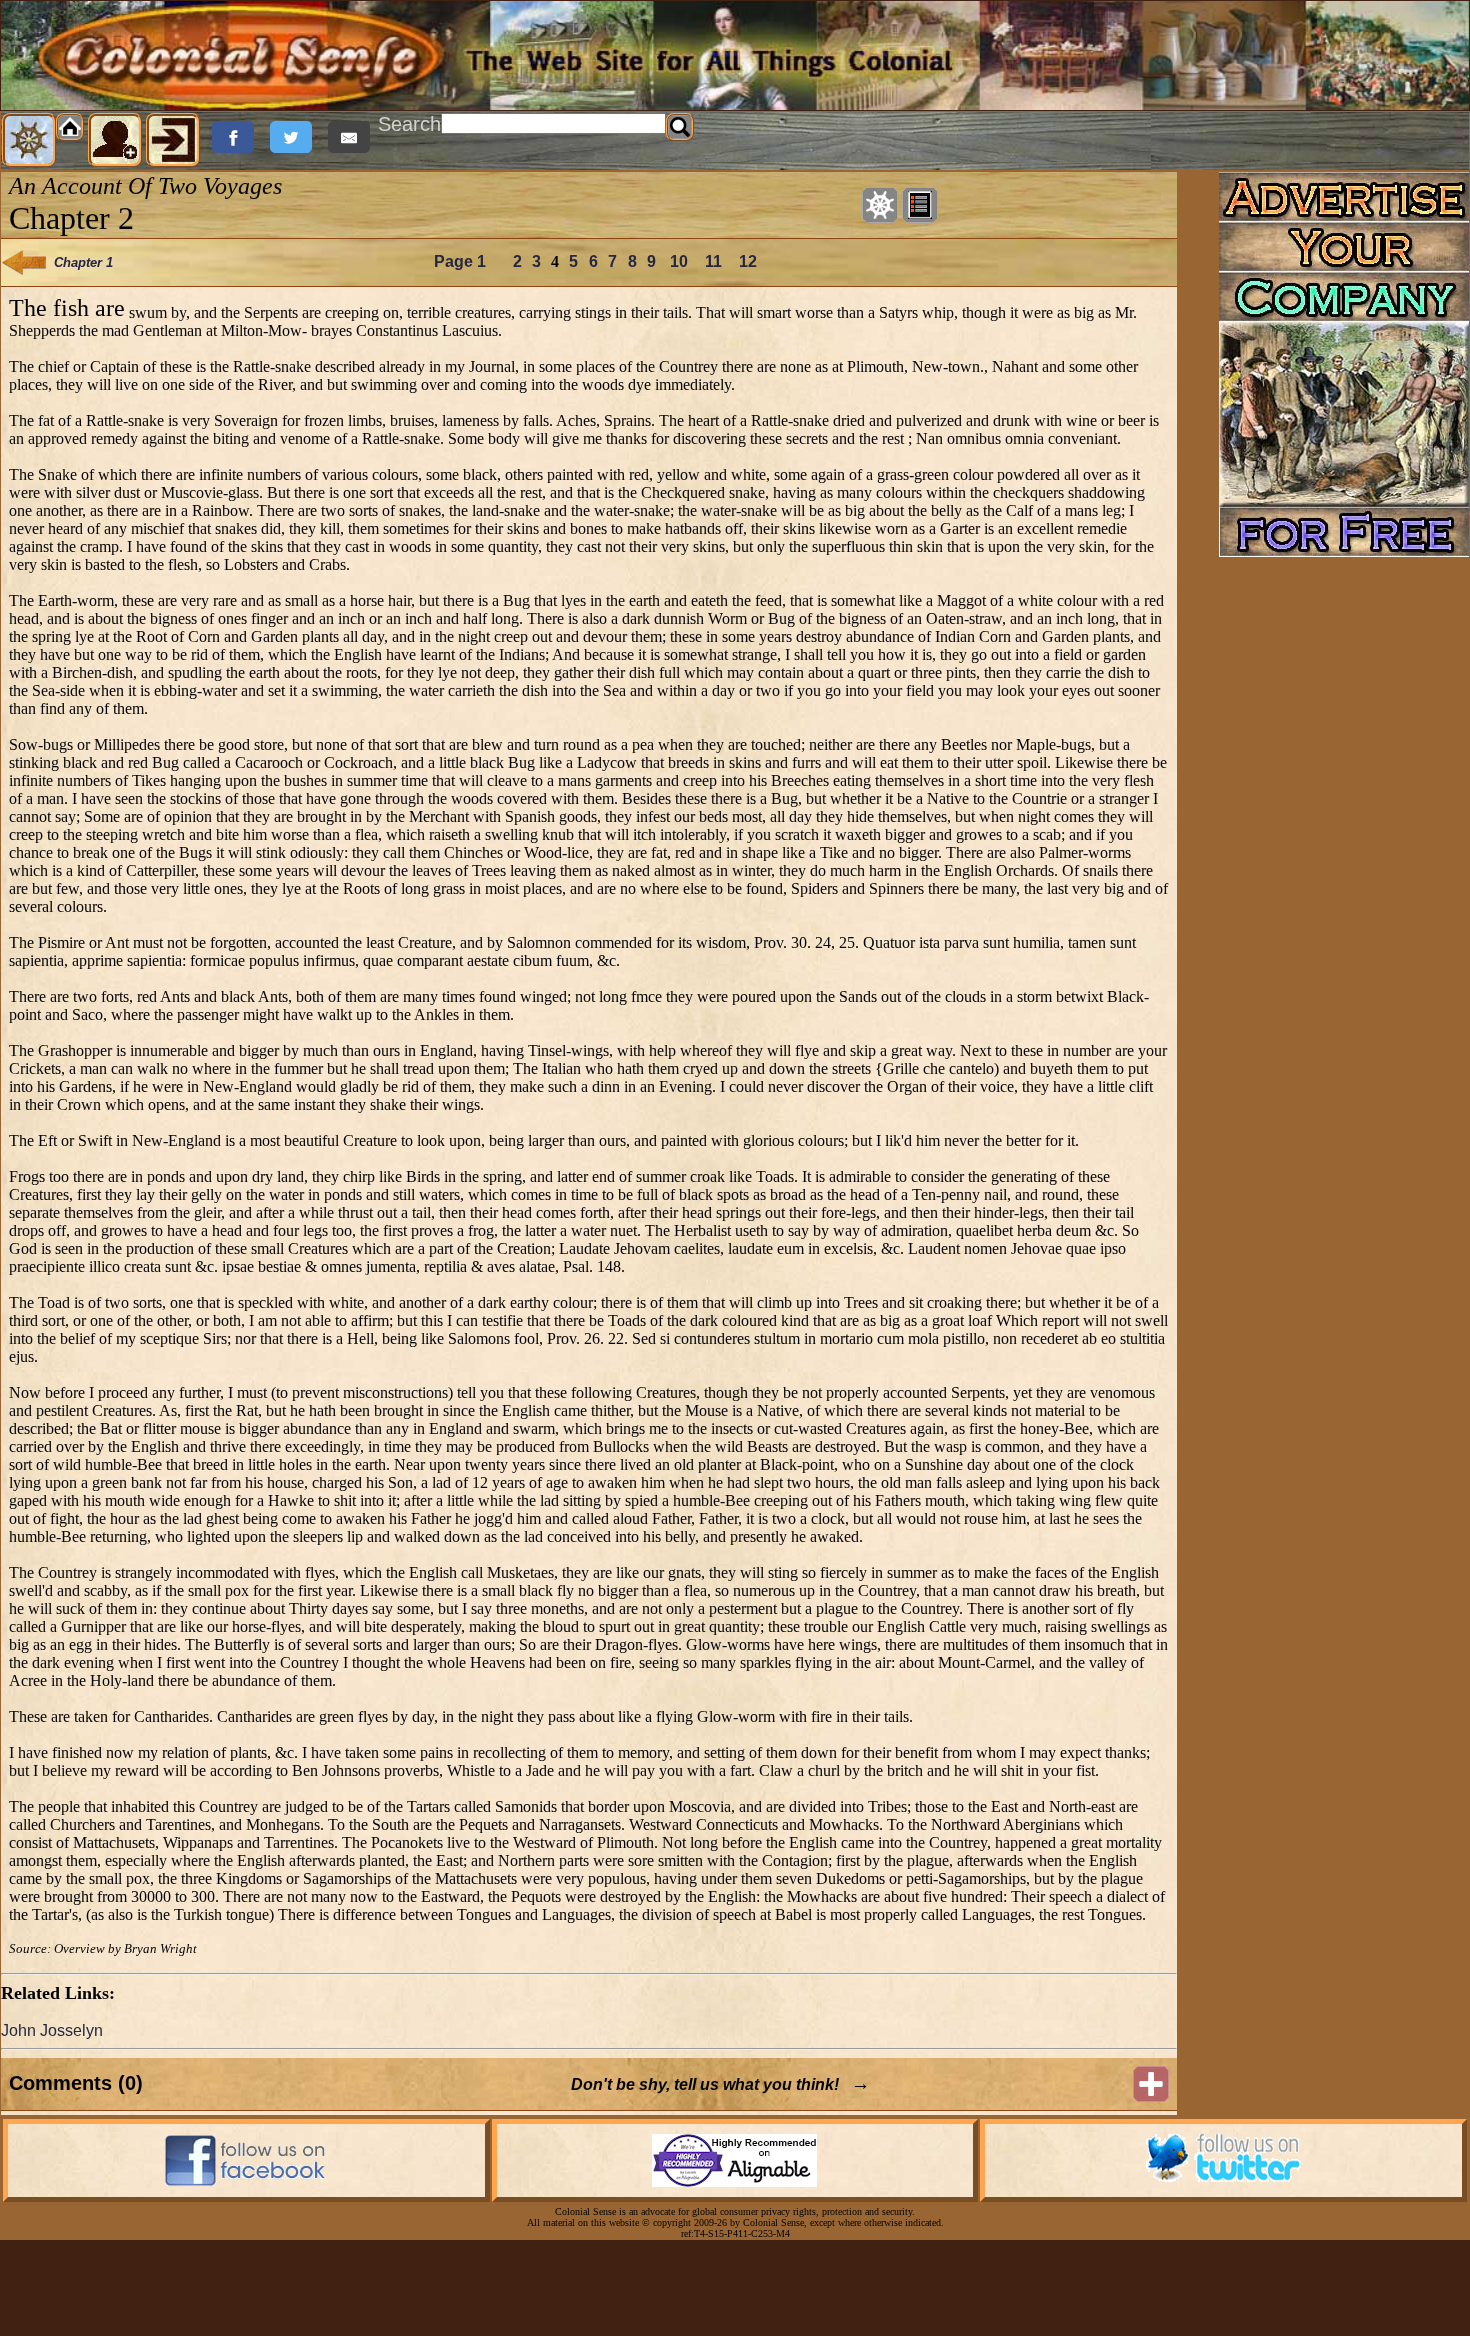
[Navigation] (29, 140)
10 (679, 261)
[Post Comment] (1151, 2084)
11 (713, 261)
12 (748, 261)
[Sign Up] (115, 140)
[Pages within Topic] (880, 205)
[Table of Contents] (920, 205)
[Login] (173, 140)
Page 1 (460, 261)
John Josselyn (52, 2030)
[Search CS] (680, 127)
